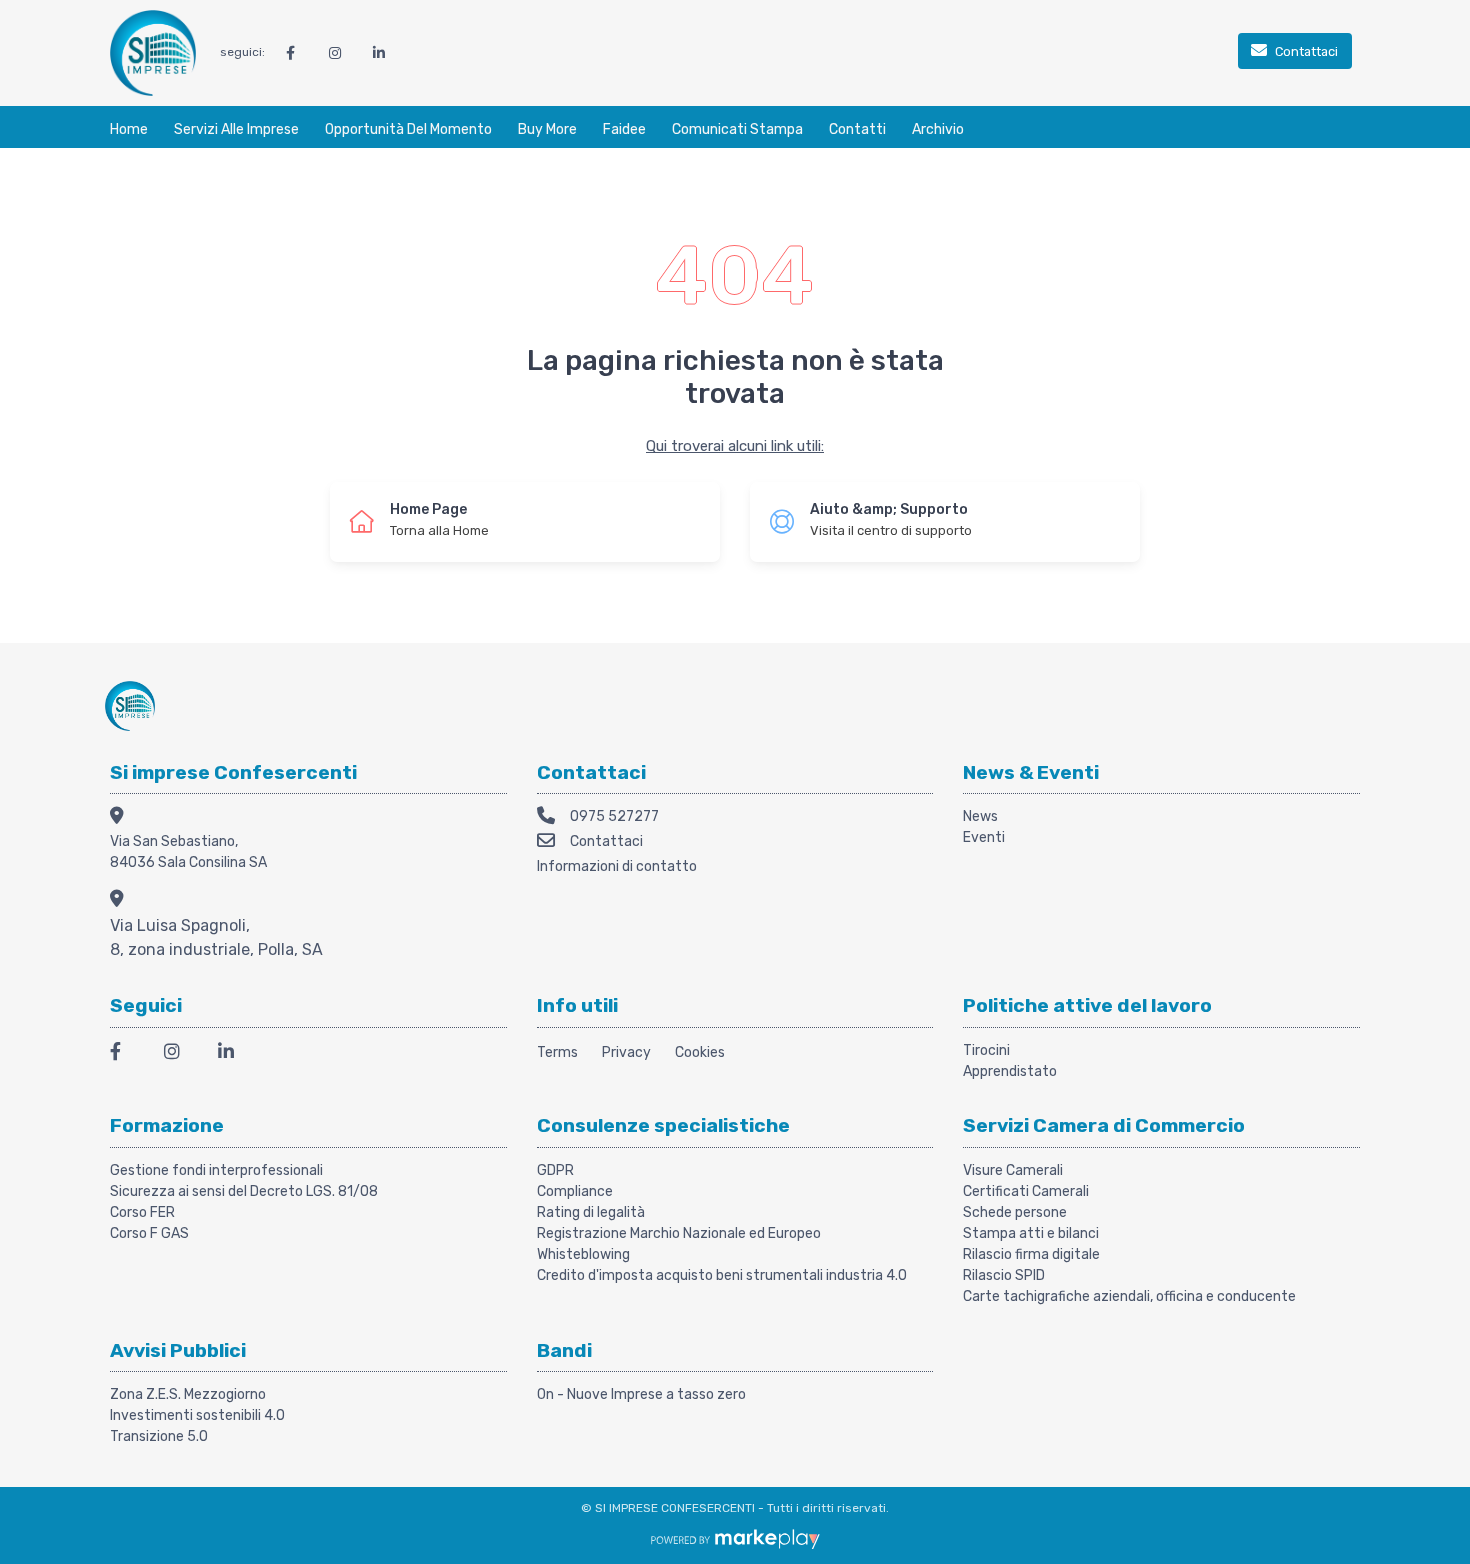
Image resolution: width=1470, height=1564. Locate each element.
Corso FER (142, 1212)
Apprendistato (1010, 1071)
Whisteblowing (583, 1254)
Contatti (857, 129)
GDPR (555, 1170)
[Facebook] (125, 1054)
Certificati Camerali (1026, 1191)
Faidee (624, 129)
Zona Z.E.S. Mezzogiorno (188, 1394)
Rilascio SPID (1004, 1275)
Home (129, 129)
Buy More (547, 129)
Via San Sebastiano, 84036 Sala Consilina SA (188, 852)
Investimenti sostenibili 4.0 (197, 1415)
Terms (557, 1052)
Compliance (575, 1191)
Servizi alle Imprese (236, 129)
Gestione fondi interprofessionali (216, 1170)
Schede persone (1015, 1212)
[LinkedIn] (233, 1054)
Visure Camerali (1013, 1170)
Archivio (938, 129)
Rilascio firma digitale (1031, 1254)
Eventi (984, 837)
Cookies (700, 1052)
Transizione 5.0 (159, 1436)
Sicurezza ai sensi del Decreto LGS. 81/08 (244, 1191)
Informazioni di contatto (617, 866)
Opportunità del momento (408, 129)
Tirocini (986, 1050)
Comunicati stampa (737, 129)
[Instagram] (179, 1054)
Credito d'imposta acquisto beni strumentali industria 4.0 (722, 1275)
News (980, 816)
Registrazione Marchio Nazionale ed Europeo (679, 1233)
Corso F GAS (149, 1233)
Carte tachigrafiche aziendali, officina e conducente (1129, 1296)
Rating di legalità (591, 1212)
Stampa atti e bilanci (1031, 1233)
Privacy (626, 1052)
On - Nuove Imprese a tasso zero (641, 1394)
